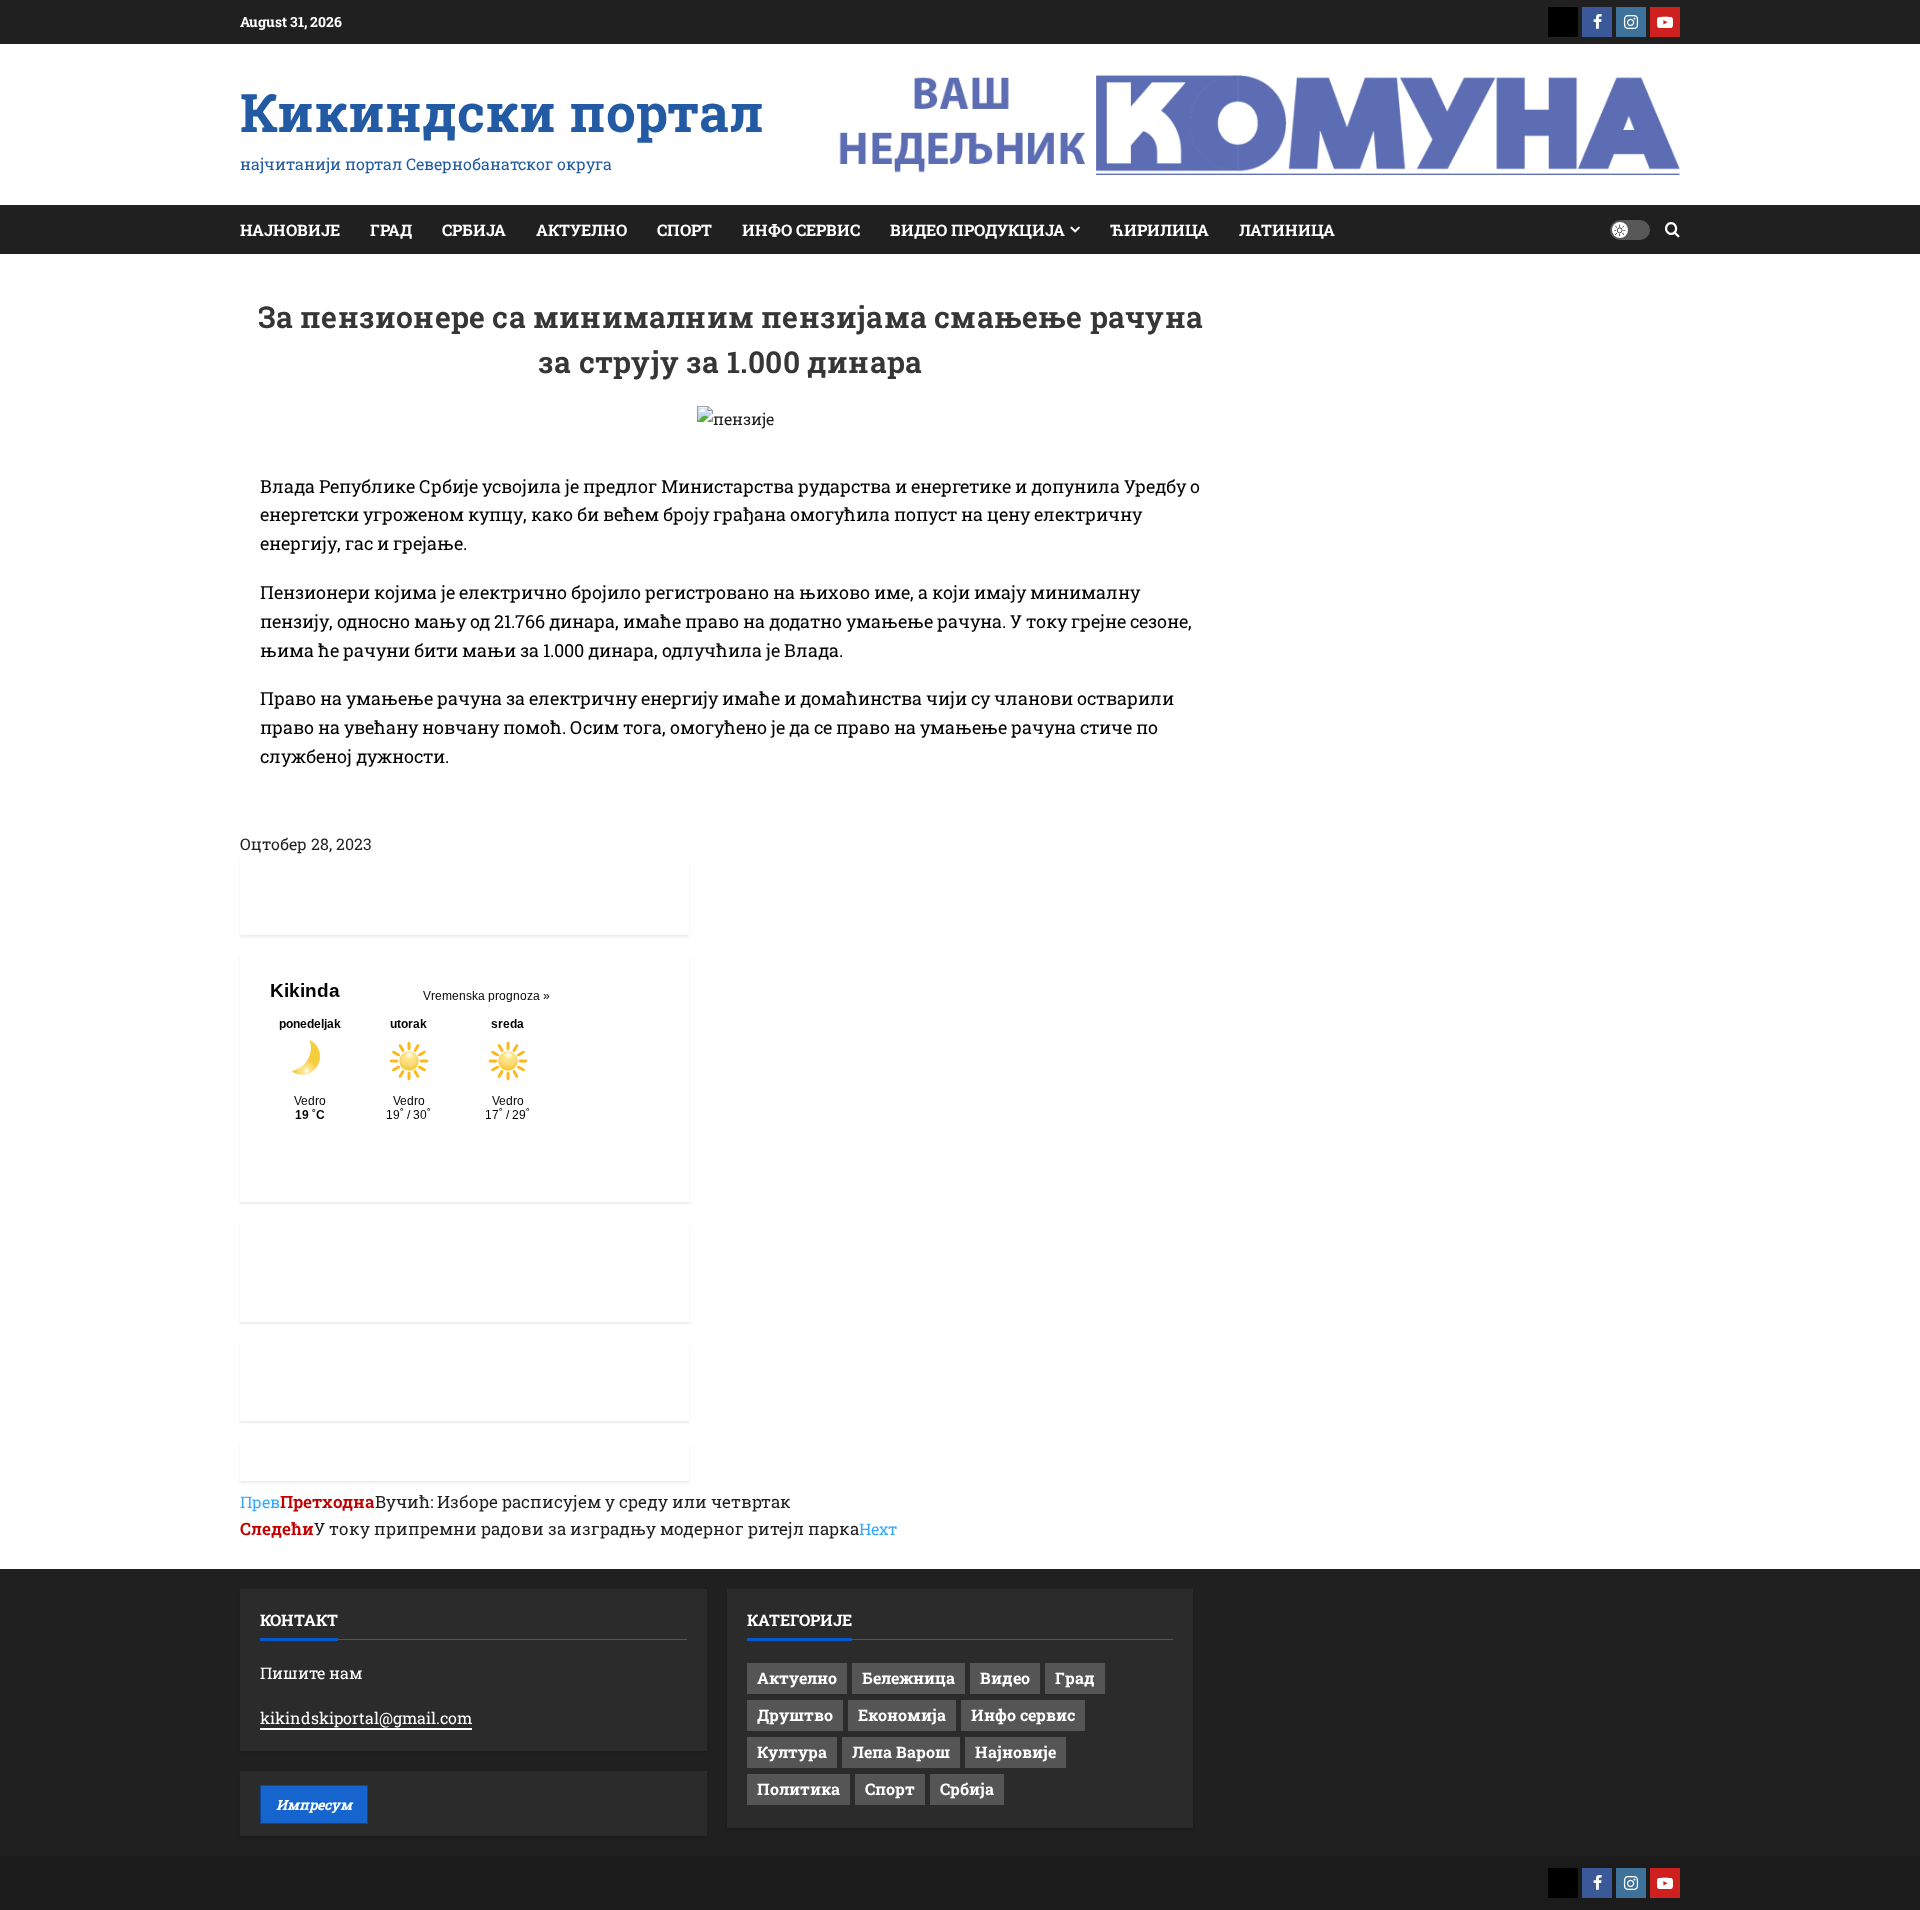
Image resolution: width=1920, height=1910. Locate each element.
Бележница (908, 1677)
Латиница (1287, 229)
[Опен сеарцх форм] (1672, 229)
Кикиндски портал (502, 111)
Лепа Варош (901, 1751)
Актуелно (581, 229)
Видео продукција (977, 229)
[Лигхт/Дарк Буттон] (1630, 230)
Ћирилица (1159, 229)
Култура (792, 1751)
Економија (902, 1714)
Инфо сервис (801, 229)
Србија (474, 229)
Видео (1005, 1677)
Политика (798, 1788)
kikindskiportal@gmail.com (366, 1717)
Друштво (795, 1714)
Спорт (684, 229)
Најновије (290, 229)
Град (391, 229)
